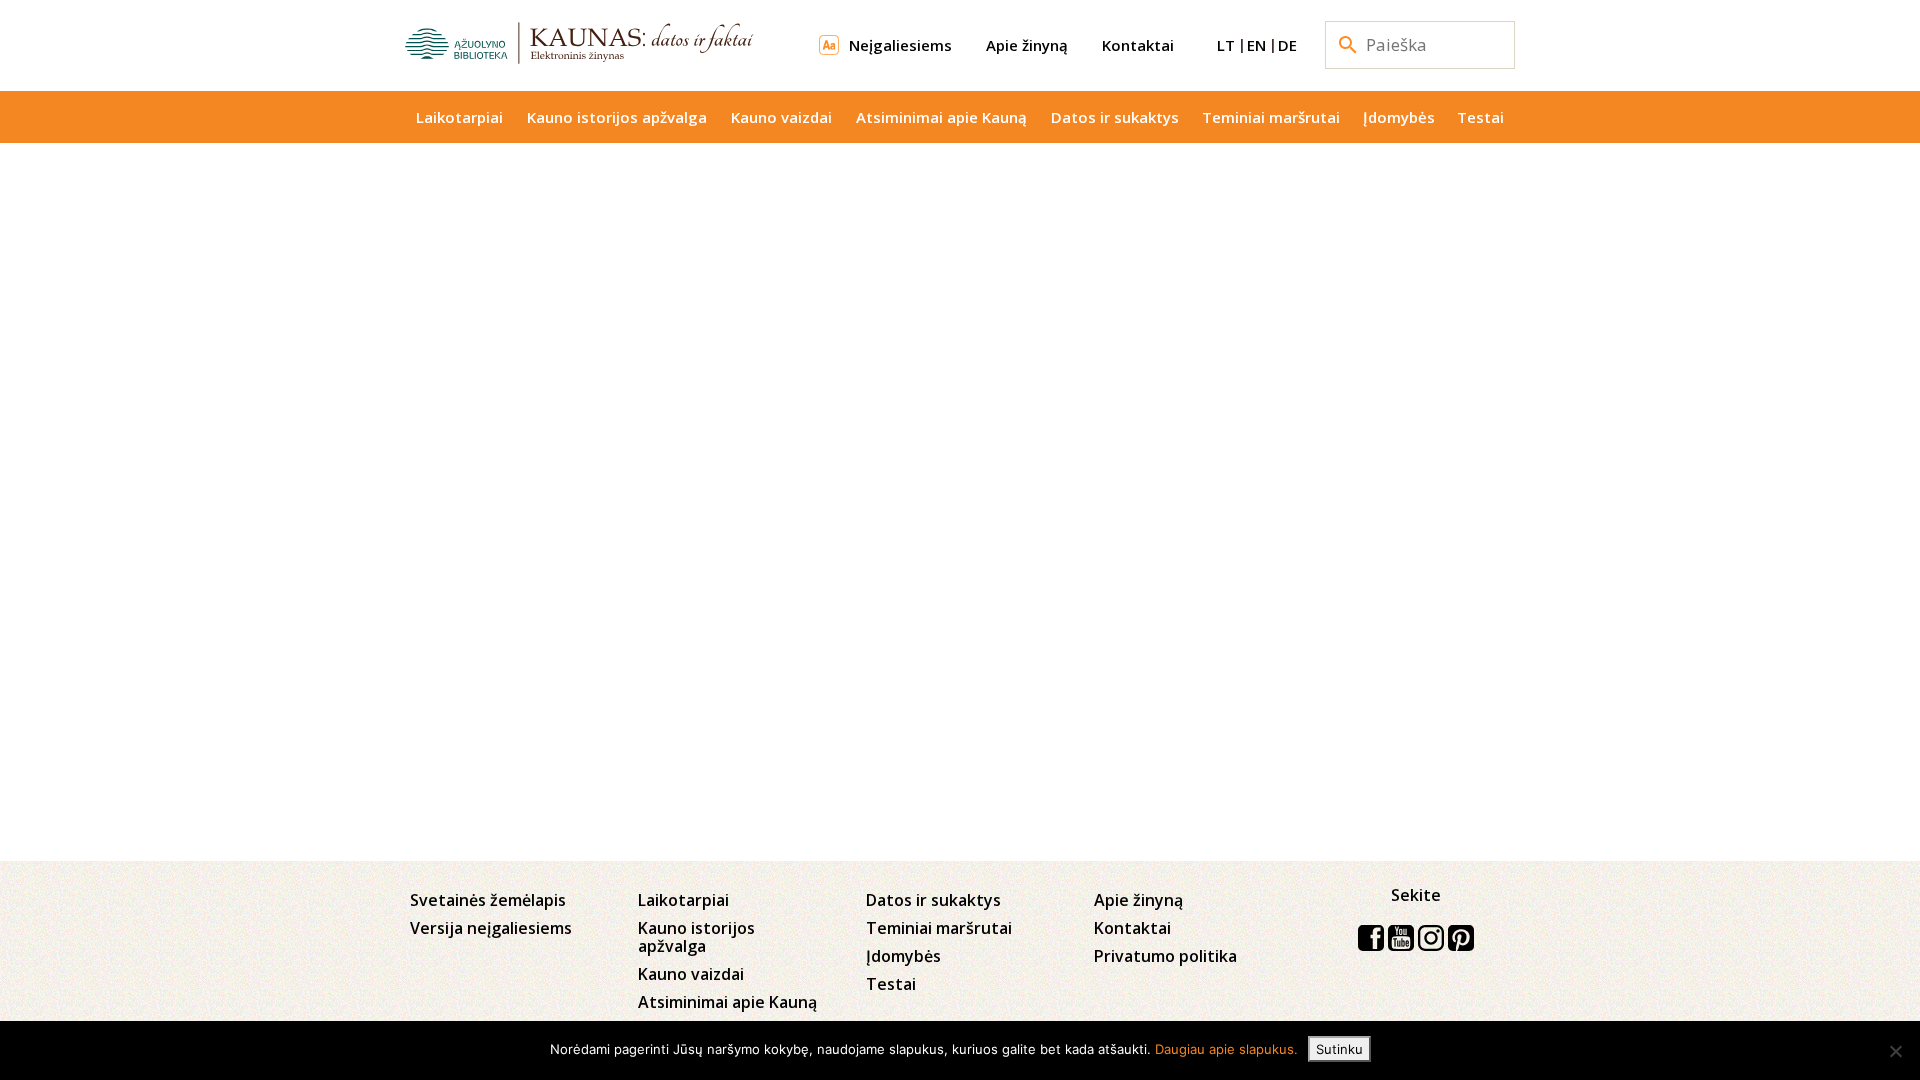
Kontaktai (1138, 45)
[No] (1895, 1051)
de (1287, 45)
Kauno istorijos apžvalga (617, 117)
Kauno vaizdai (781, 117)
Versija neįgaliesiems (491, 928)
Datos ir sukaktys (1115, 117)
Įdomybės (1399, 117)
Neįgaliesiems (900, 45)
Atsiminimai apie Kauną (941, 117)
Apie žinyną (1027, 45)
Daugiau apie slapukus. (1226, 1049)
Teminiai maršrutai (1271, 117)
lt (1226, 45)
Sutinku (1339, 1049)
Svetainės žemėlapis (488, 900)
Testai (1480, 117)
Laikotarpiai (459, 117)
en (1256, 45)
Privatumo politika (1165, 956)
